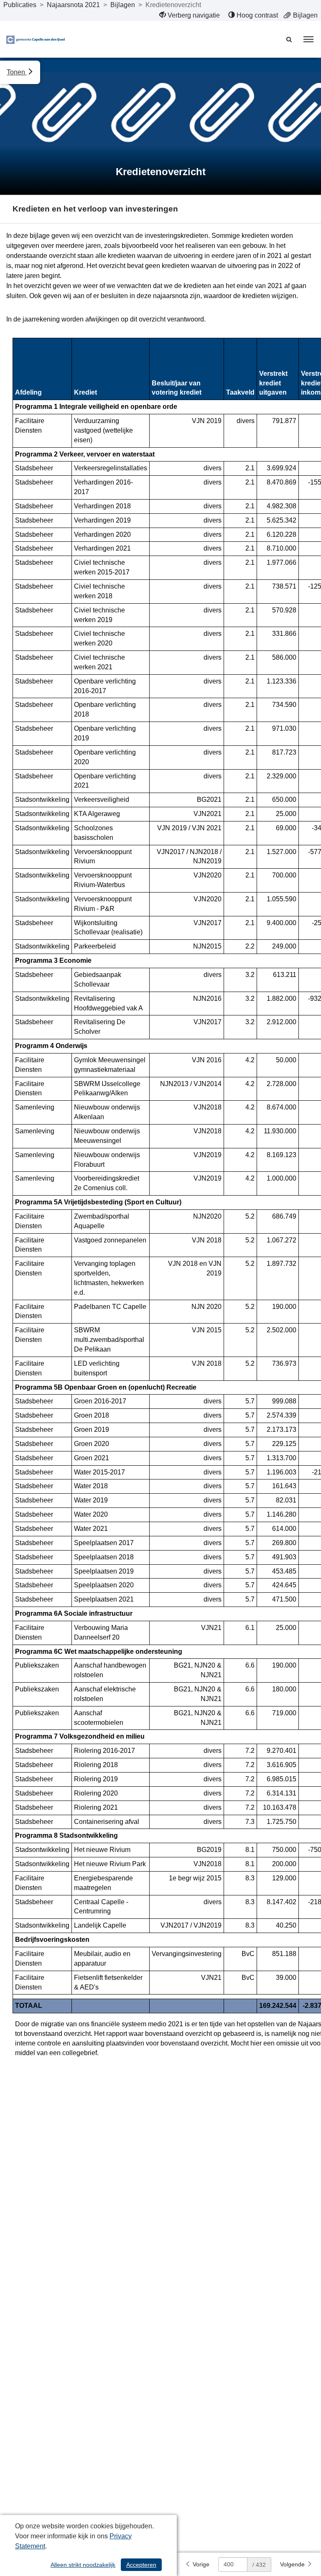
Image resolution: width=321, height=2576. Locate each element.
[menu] (308, 39)
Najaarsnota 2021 (73, 5)
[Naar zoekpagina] (290, 39)
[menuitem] (190, 15)
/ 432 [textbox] (259, 2565)
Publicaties (20, 5)
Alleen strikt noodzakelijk (83, 2565)
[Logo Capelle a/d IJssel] (36, 39)
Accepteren (141, 2565)
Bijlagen (123, 5)
